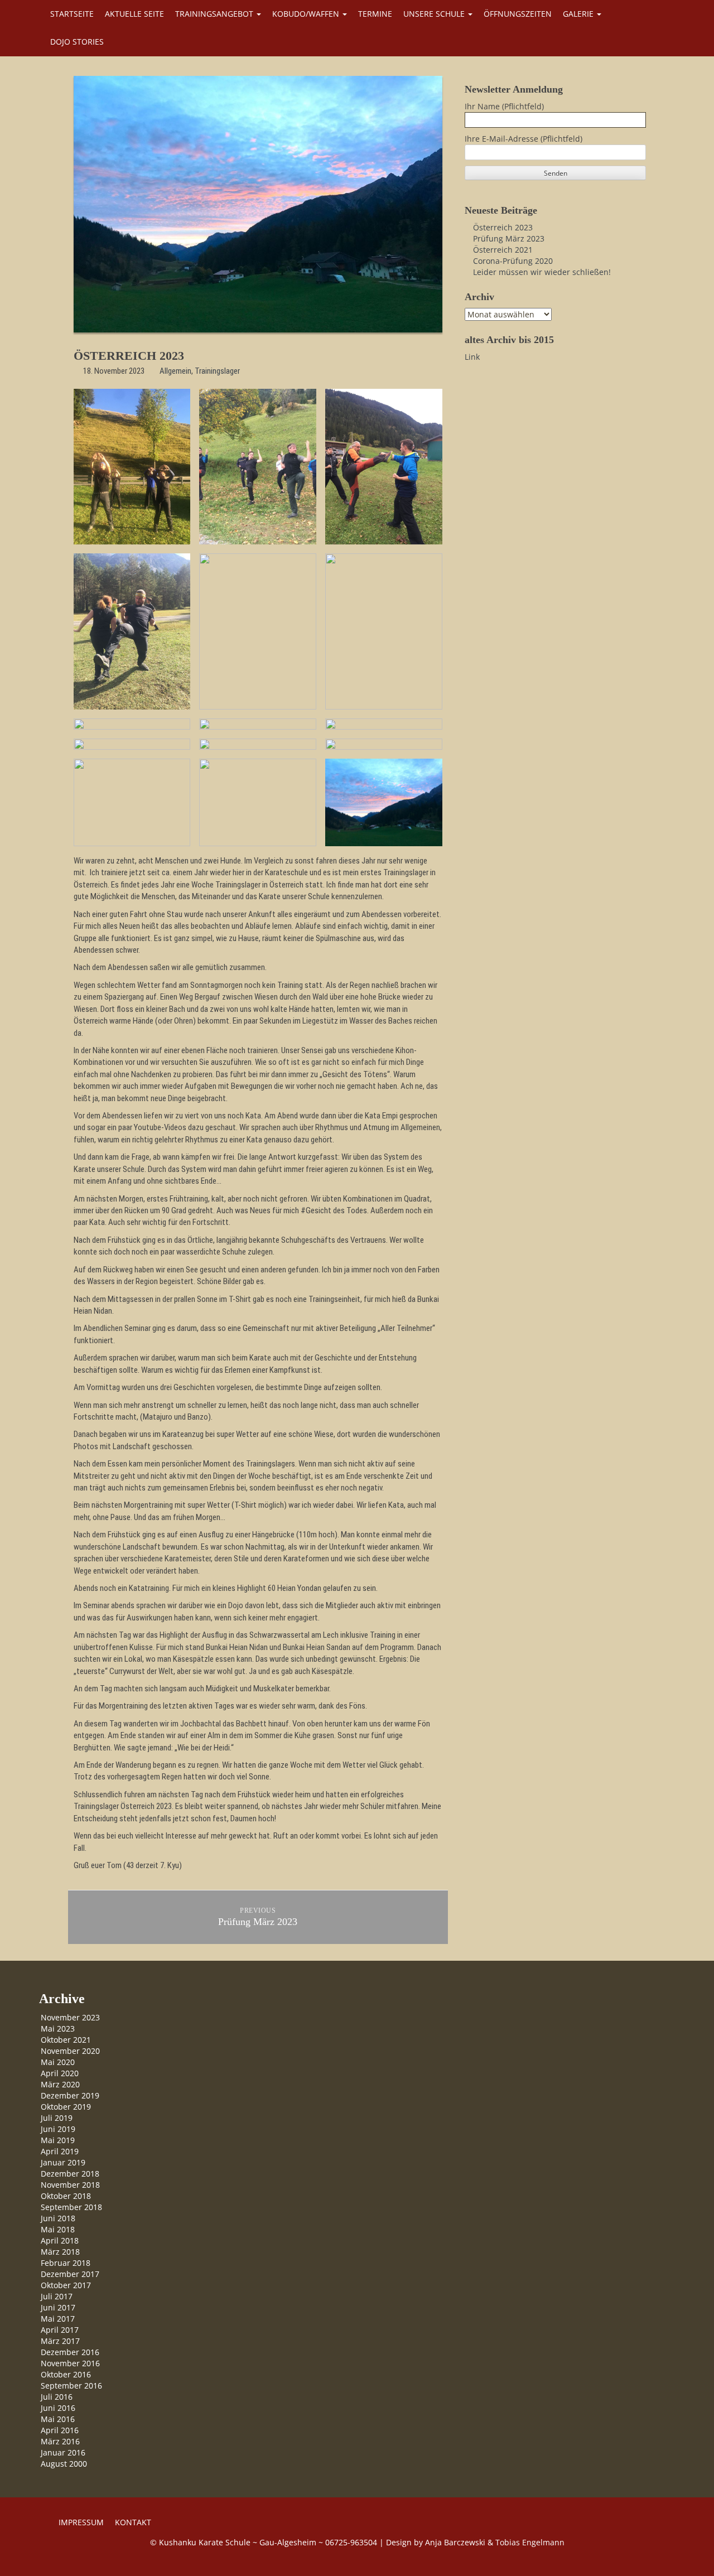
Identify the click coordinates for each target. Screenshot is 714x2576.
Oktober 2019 (66, 2107)
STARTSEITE (72, 14)
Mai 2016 (58, 2419)
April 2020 (60, 2073)
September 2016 (71, 2386)
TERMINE (375, 14)
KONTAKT (133, 2522)
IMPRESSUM (81, 2522)
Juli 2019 (57, 2118)
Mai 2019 (58, 2140)
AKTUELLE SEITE (134, 14)
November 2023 (70, 2017)
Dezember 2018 (70, 2174)
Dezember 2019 (70, 2095)
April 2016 (60, 2430)
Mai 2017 (58, 2319)
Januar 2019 (63, 2162)
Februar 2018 (66, 2263)
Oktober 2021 (66, 2040)
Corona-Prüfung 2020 (513, 261)
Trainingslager (217, 371)
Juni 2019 (58, 2129)
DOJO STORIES (77, 42)
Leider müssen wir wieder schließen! (542, 272)
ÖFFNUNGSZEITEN (518, 14)
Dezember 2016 (70, 2352)
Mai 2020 (58, 2062)
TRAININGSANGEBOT (215, 14)
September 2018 (71, 2207)
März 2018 (60, 2252)
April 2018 (60, 2240)
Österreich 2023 (503, 227)
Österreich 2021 (503, 250)
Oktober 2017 (66, 2285)
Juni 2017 (58, 2307)
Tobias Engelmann (530, 2542)
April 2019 (60, 2151)
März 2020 (60, 2084)
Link (472, 357)
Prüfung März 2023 (509, 238)
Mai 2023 (58, 2029)
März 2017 (60, 2341)
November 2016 (70, 2363)
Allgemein (175, 371)
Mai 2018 (58, 2229)
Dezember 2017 (70, 2274)
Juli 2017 (57, 2296)
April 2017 (60, 2330)
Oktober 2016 (66, 2374)
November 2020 (70, 2051)
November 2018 (70, 2185)
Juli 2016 (57, 2397)
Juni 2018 (58, 2218)
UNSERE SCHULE (435, 14)
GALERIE (579, 14)
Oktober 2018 (66, 2196)
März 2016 (60, 2441)
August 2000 (64, 2464)
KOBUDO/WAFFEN (307, 14)
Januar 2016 (63, 2452)
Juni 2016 (58, 2408)
